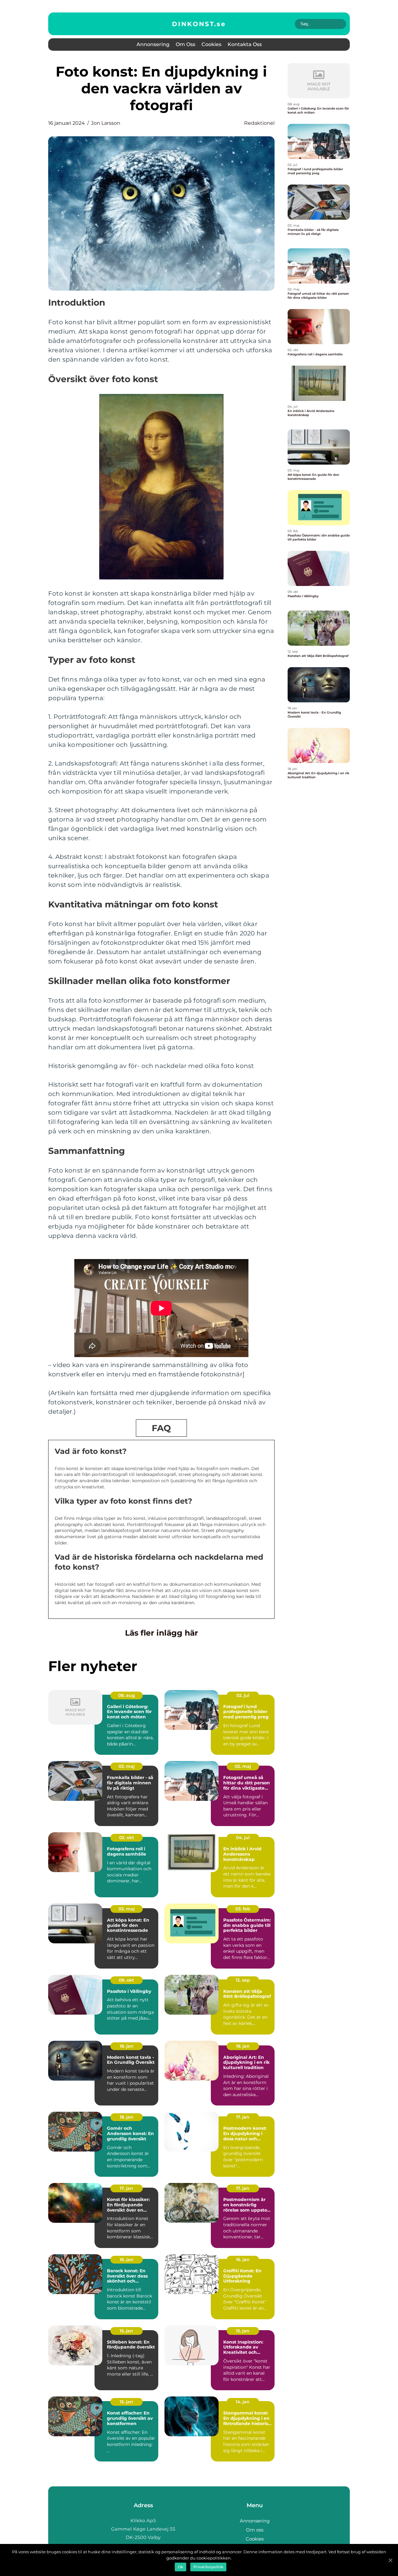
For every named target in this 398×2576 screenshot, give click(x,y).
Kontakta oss (245, 44)
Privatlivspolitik (208, 2567)
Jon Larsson (106, 123)
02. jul (243, 1695)
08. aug (127, 1695)
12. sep (243, 1980)
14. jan (243, 2402)
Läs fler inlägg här (162, 1633)
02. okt (127, 1838)
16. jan (127, 2260)
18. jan (127, 2046)
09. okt (126, 1980)
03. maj (127, 1766)
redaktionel (259, 123)
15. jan (126, 2331)
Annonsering (153, 44)
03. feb (243, 1909)
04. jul (243, 1838)
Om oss (185, 44)
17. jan (243, 2117)
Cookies (211, 44)
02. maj (243, 1766)
